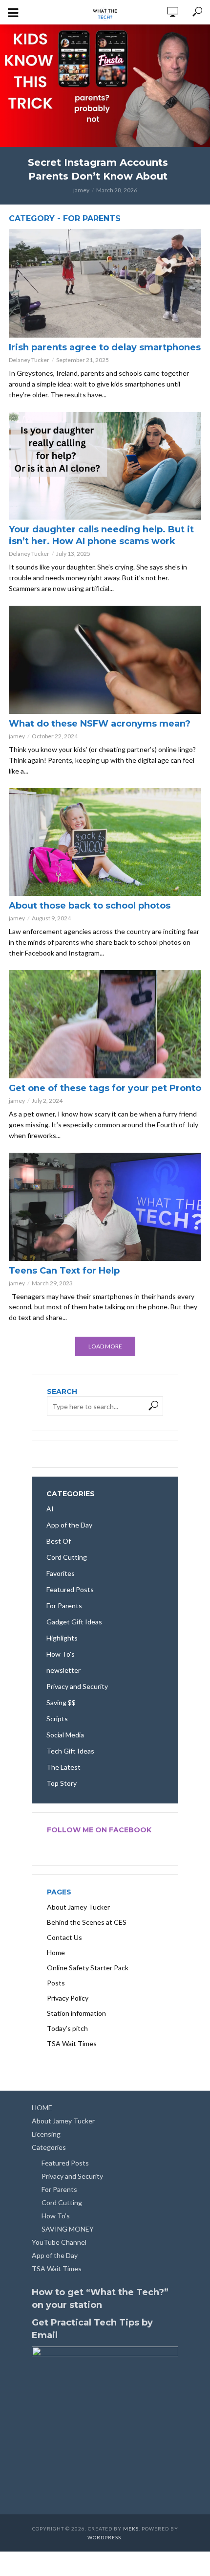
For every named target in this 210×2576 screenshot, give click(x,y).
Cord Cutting (62, 2202)
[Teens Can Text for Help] (105, 1207)
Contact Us (64, 1937)
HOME (42, 2108)
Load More (105, 1346)
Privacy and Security (72, 2176)
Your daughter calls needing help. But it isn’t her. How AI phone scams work (101, 535)
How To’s (56, 2216)
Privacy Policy (68, 1998)
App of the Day (55, 2255)
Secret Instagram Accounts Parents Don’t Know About (98, 169)
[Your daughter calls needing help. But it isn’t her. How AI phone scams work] (105, 466)
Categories (49, 2147)
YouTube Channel (59, 2242)
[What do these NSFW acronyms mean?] (105, 660)
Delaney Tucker (29, 360)
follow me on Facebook (99, 1830)
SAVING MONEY (68, 2229)
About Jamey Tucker (78, 1907)
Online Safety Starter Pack (88, 1968)
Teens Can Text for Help (64, 1271)
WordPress (104, 2537)
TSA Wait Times (72, 2043)
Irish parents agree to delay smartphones (105, 347)
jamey (81, 190)
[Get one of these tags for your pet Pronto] (105, 1024)
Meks (131, 2529)
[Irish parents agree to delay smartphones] (105, 283)
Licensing (46, 2134)
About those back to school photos (90, 906)
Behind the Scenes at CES (87, 1922)
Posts (56, 1983)
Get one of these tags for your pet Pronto (105, 1088)
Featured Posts (65, 2163)
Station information (76, 2013)
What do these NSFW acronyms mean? (100, 724)
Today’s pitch (67, 2028)
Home (56, 1952)
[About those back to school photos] (105, 842)
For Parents (59, 2189)
